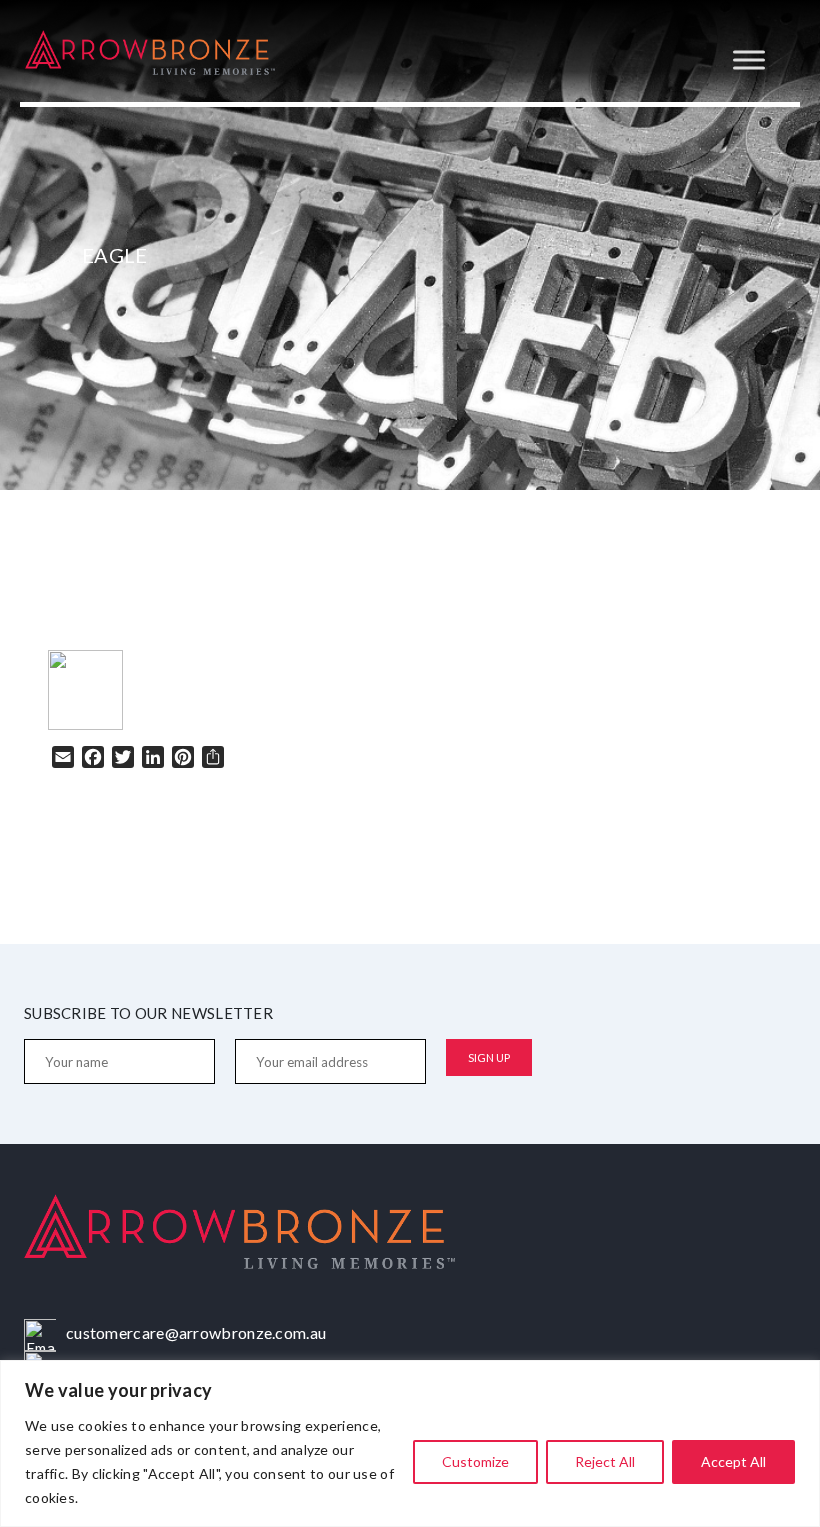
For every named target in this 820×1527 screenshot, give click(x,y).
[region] (410, 1443)
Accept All (733, 1461)
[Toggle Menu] (749, 59)
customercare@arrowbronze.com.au (196, 1332)
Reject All (605, 1461)
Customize (475, 1461)
